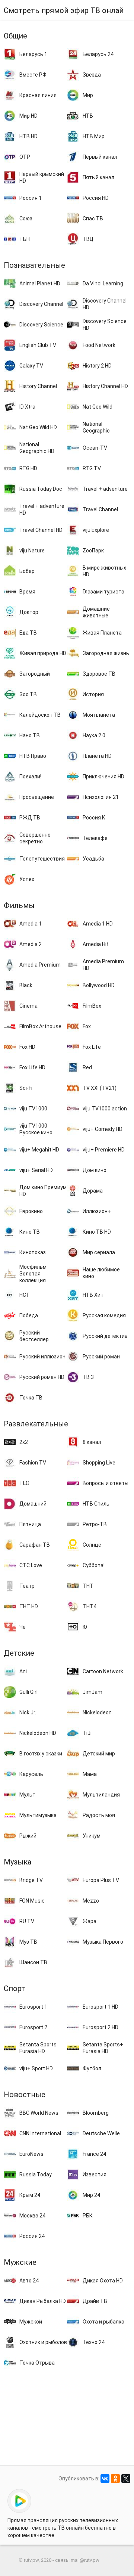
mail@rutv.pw (85, 2560)
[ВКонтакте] (105, 2479)
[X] (126, 2479)
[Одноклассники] (115, 2479)
